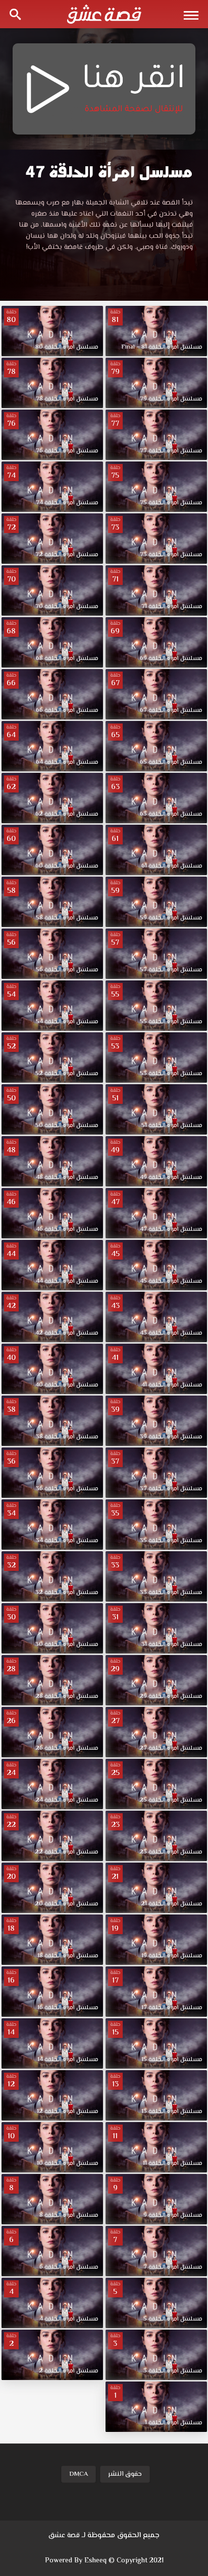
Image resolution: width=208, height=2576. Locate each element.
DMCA (79, 2474)
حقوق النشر (125, 2474)
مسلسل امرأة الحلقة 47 (109, 172)
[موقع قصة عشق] (104, 14)
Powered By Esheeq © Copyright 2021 (104, 2561)
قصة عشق (64, 2536)
